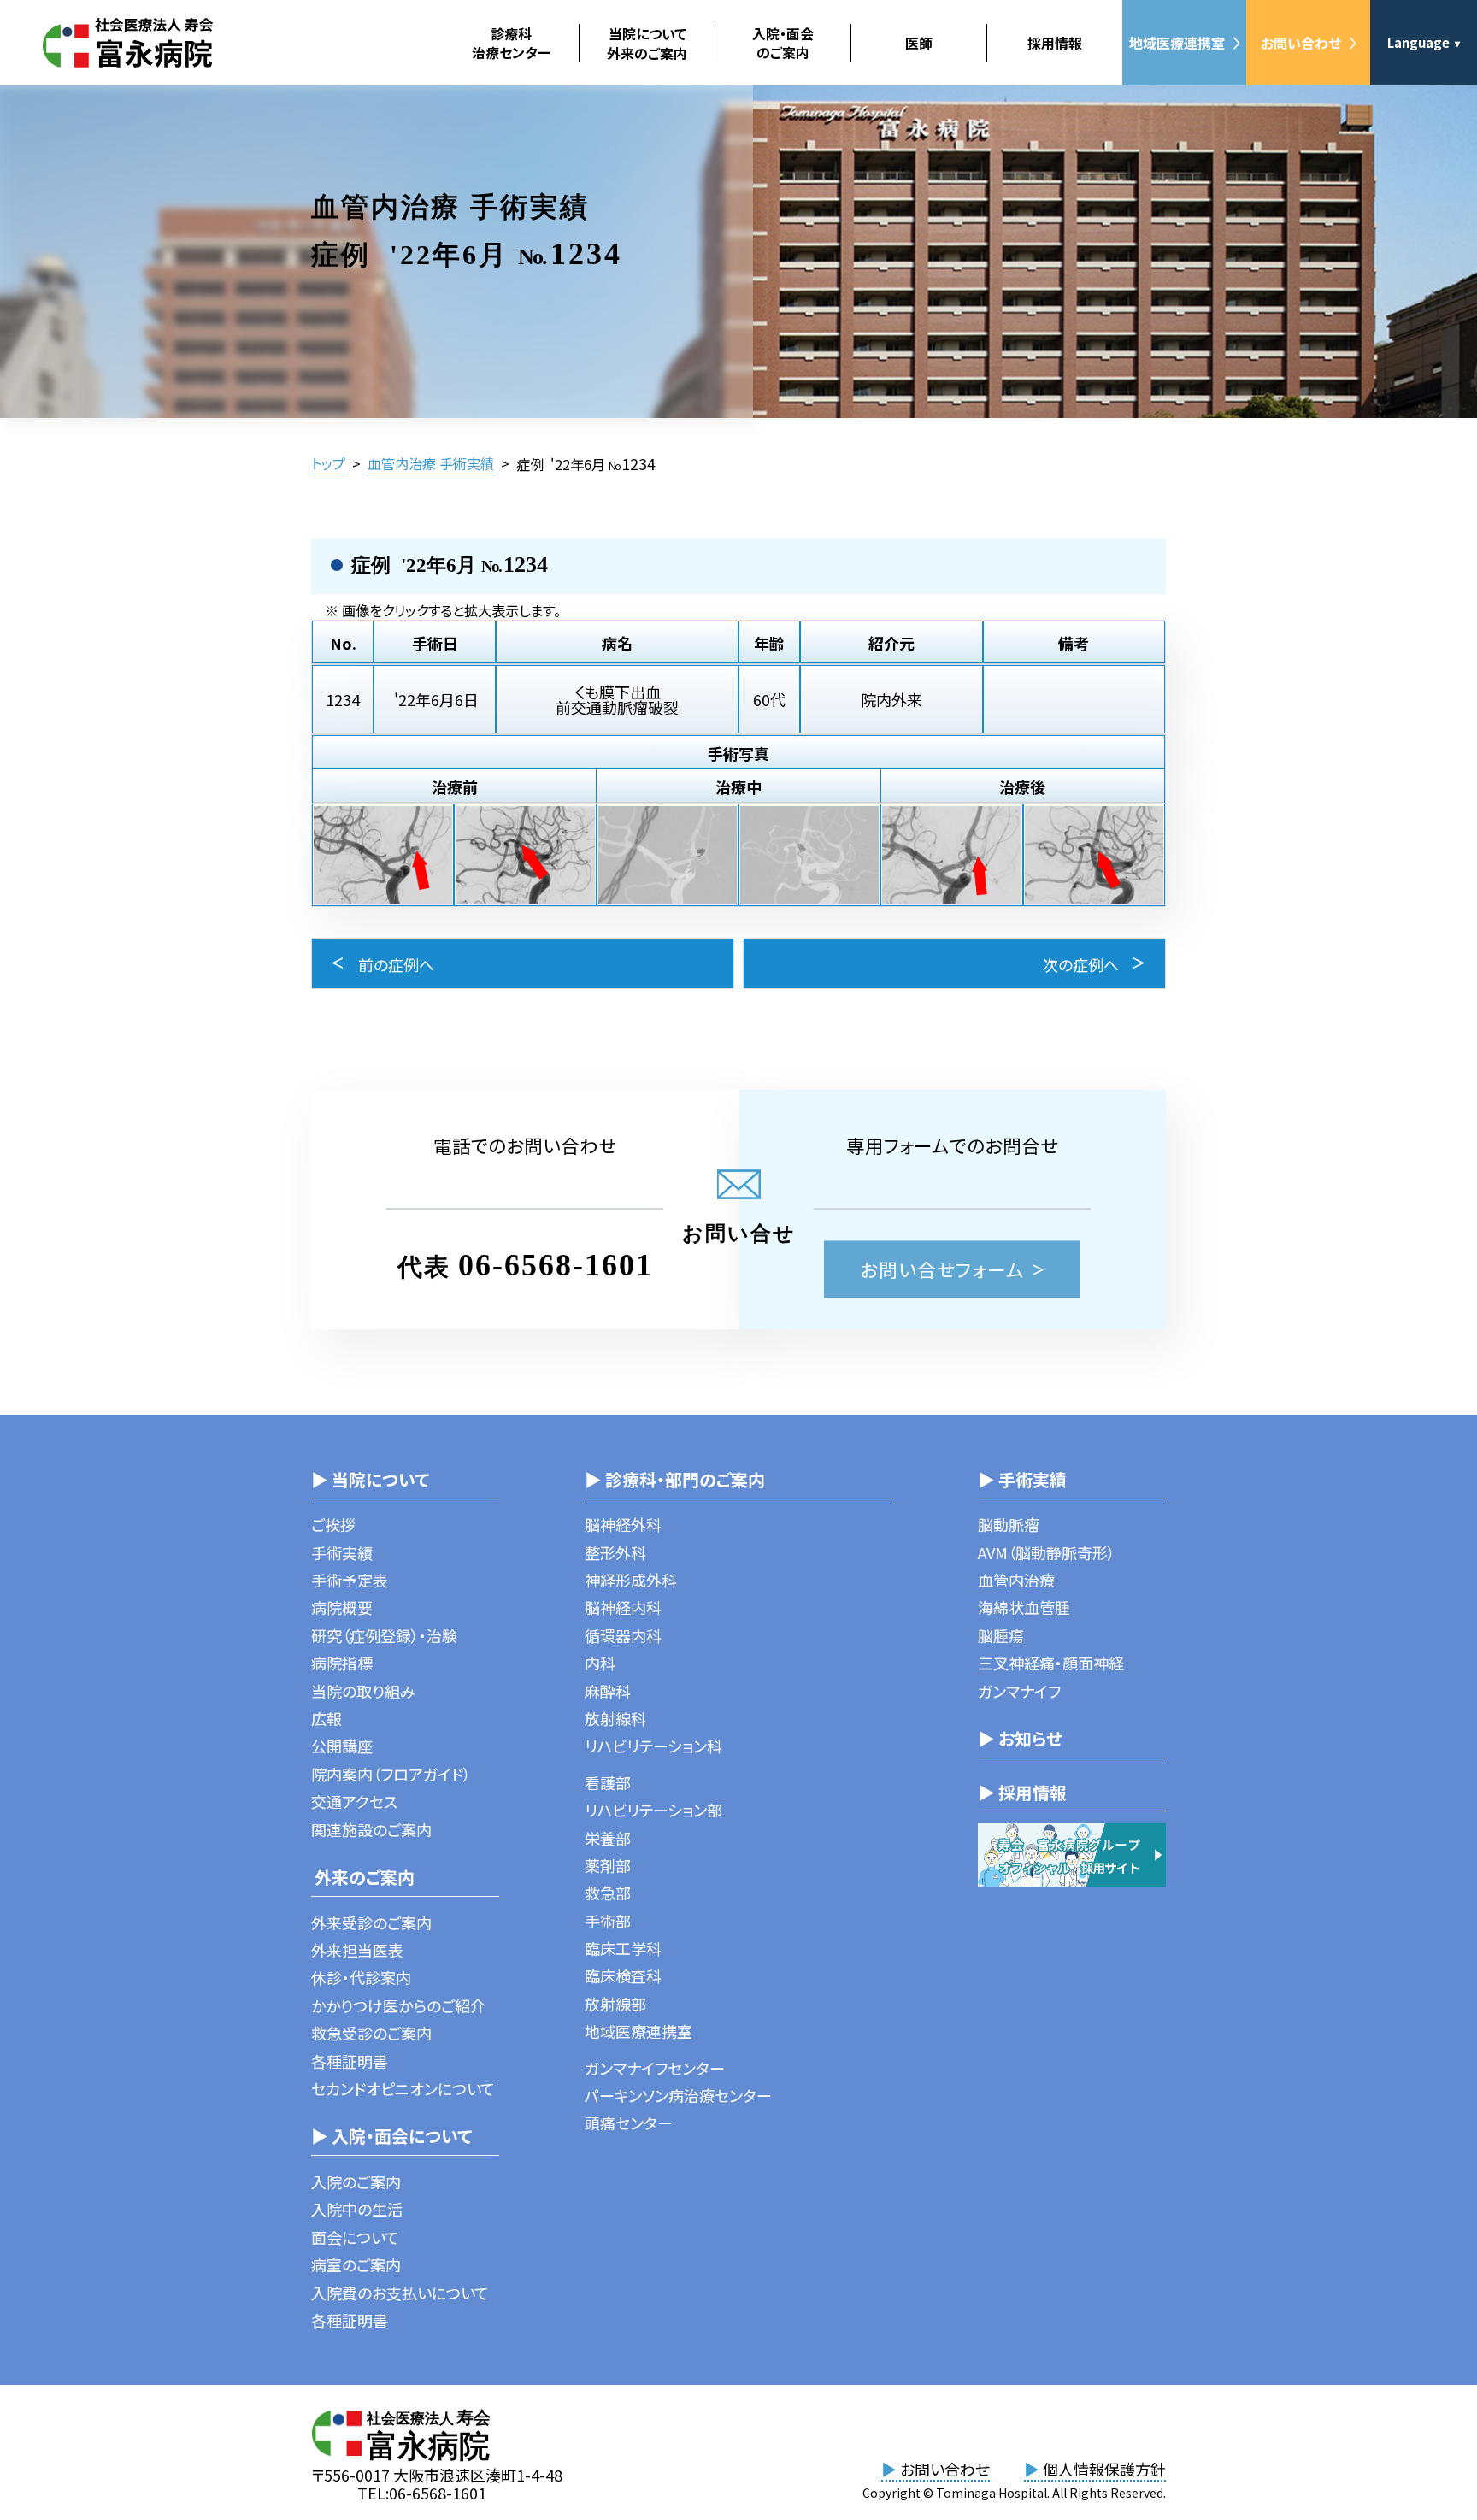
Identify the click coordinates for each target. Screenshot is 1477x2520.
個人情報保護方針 (1095, 2469)
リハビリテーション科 (653, 1746)
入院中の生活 (357, 2209)
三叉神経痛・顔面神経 (1051, 1663)
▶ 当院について (370, 1479)
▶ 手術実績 (1022, 1479)
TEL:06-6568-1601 (422, 2493)
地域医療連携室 (1177, 43)
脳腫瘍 (1001, 1635)
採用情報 (1055, 43)
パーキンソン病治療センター (678, 2095)
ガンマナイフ (1019, 1691)
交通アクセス (354, 1801)
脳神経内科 (623, 1607)
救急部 (608, 1893)
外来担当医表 (357, 1950)
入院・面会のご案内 (783, 43)
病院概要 (342, 1607)
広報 (327, 1718)
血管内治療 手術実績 (431, 463)
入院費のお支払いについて (400, 2293)
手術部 (608, 1921)
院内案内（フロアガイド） (391, 1774)
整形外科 (615, 1552)
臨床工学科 (623, 1948)
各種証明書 (350, 2061)
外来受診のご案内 (371, 1922)
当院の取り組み (363, 1691)
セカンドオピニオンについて (403, 2088)
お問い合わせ (1301, 43)
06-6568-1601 (556, 1265)
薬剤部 (608, 1865)
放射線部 (615, 2004)
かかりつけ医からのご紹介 (398, 2005)
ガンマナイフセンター (655, 2068)
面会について (355, 2237)
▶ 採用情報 (1022, 1792)
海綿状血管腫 (1024, 1607)
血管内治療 (1016, 1580)
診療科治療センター (511, 43)
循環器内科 (623, 1635)
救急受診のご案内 (371, 2033)
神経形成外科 (631, 1580)
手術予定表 (350, 1580)
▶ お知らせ (1020, 1738)
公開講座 (342, 1746)
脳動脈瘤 (1009, 1524)
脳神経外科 (623, 1524)
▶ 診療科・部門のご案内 (675, 1479)
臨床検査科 (623, 1975)
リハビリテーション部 (653, 1810)
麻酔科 (608, 1691)
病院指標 (342, 1663)
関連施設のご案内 (371, 1829)
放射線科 (615, 1718)
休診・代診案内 (361, 1977)
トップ (328, 463)
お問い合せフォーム (942, 1269)
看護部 (608, 1782)
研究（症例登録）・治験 (384, 1635)
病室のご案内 (356, 2264)
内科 (600, 1663)
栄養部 (608, 1838)
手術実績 (342, 1552)
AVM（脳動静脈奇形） (1047, 1552)
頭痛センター (629, 2123)
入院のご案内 (356, 2181)
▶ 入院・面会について (391, 2136)
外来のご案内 (363, 1877)
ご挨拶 (333, 1524)
